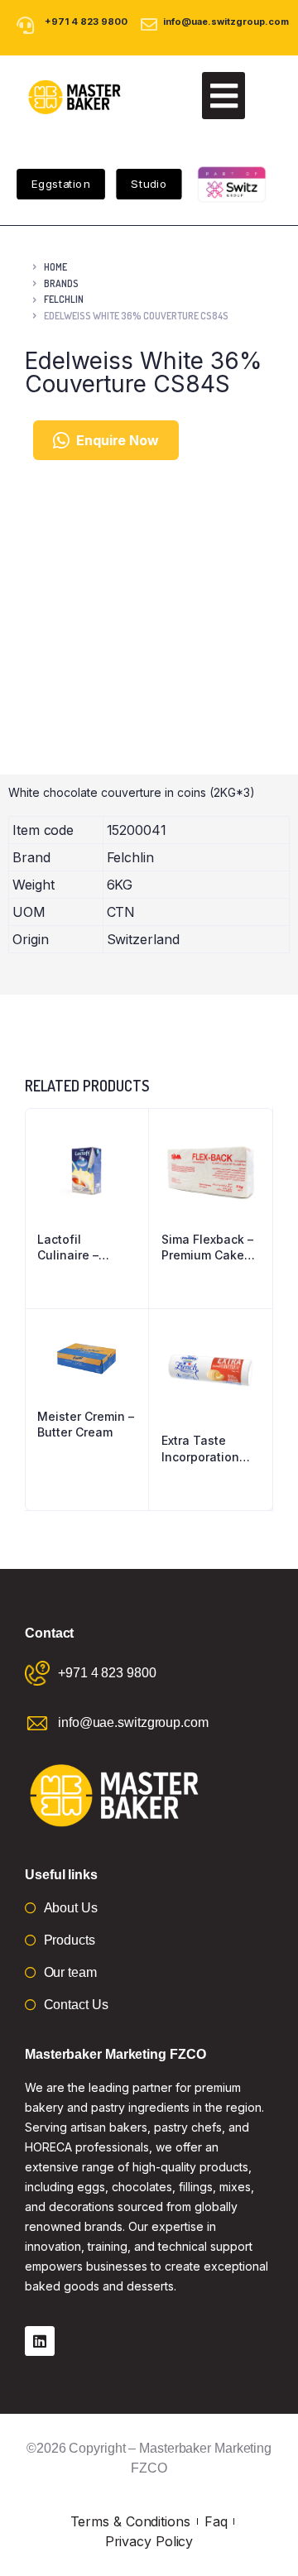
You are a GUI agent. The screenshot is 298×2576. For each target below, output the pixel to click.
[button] (223, 96)
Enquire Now (118, 440)
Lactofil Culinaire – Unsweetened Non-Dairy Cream (78, 1248)
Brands (61, 283)
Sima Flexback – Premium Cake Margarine (207, 1248)
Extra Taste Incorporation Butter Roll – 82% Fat (210, 1449)
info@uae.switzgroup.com (226, 22)
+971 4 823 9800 (86, 22)
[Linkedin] (40, 2341)
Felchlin (64, 299)
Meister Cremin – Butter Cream (86, 1425)
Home (55, 267)
